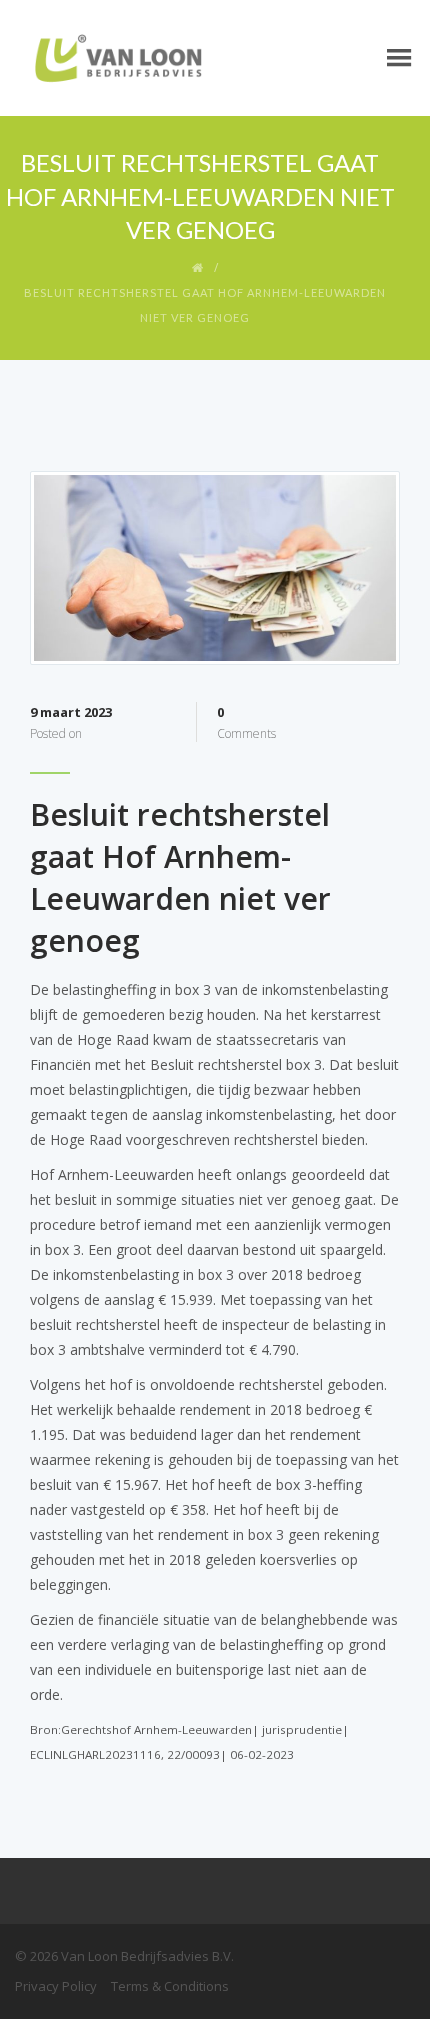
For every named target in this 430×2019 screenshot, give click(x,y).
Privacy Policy (56, 1986)
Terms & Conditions (170, 1986)
